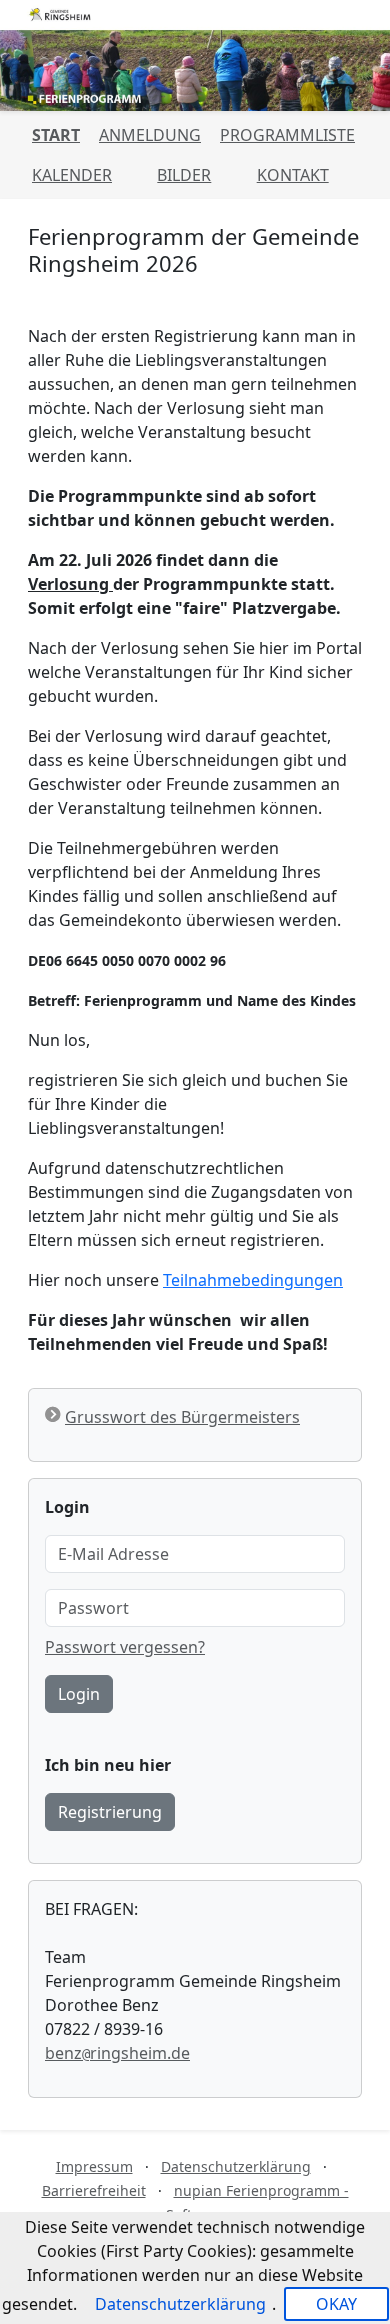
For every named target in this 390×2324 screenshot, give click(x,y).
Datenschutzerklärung (236, 2166)
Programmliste (287, 135)
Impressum (94, 2166)
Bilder (184, 175)
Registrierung (110, 1812)
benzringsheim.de (117, 2053)
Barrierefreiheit (94, 2190)
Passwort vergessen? (125, 1647)
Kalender (72, 175)
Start (56, 135)
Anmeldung (150, 135)
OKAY (336, 2304)
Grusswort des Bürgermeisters (182, 1417)
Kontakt (293, 175)
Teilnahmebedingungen (253, 1280)
